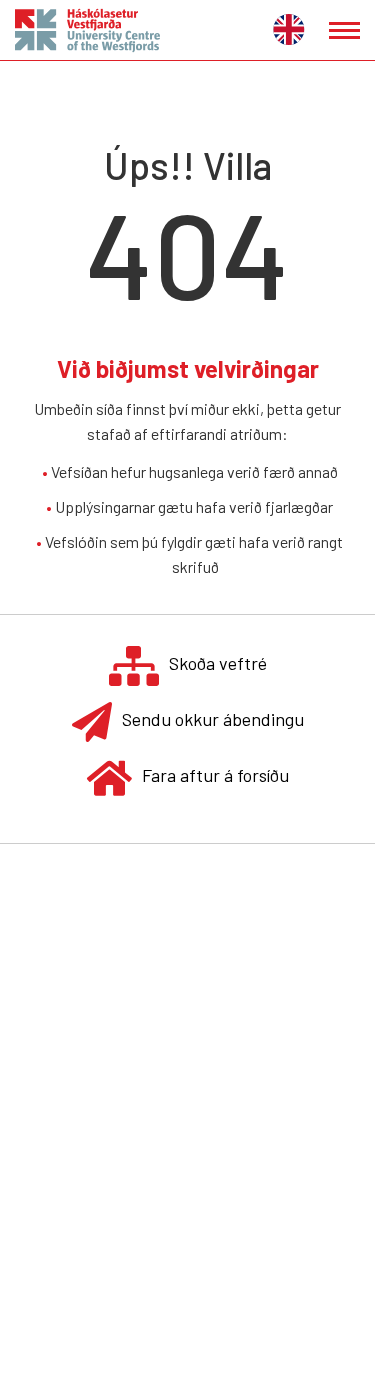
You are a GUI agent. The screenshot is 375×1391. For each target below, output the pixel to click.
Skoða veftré (218, 663)
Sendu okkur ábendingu (213, 719)
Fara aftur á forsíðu (215, 775)
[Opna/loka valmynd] (344, 30)
